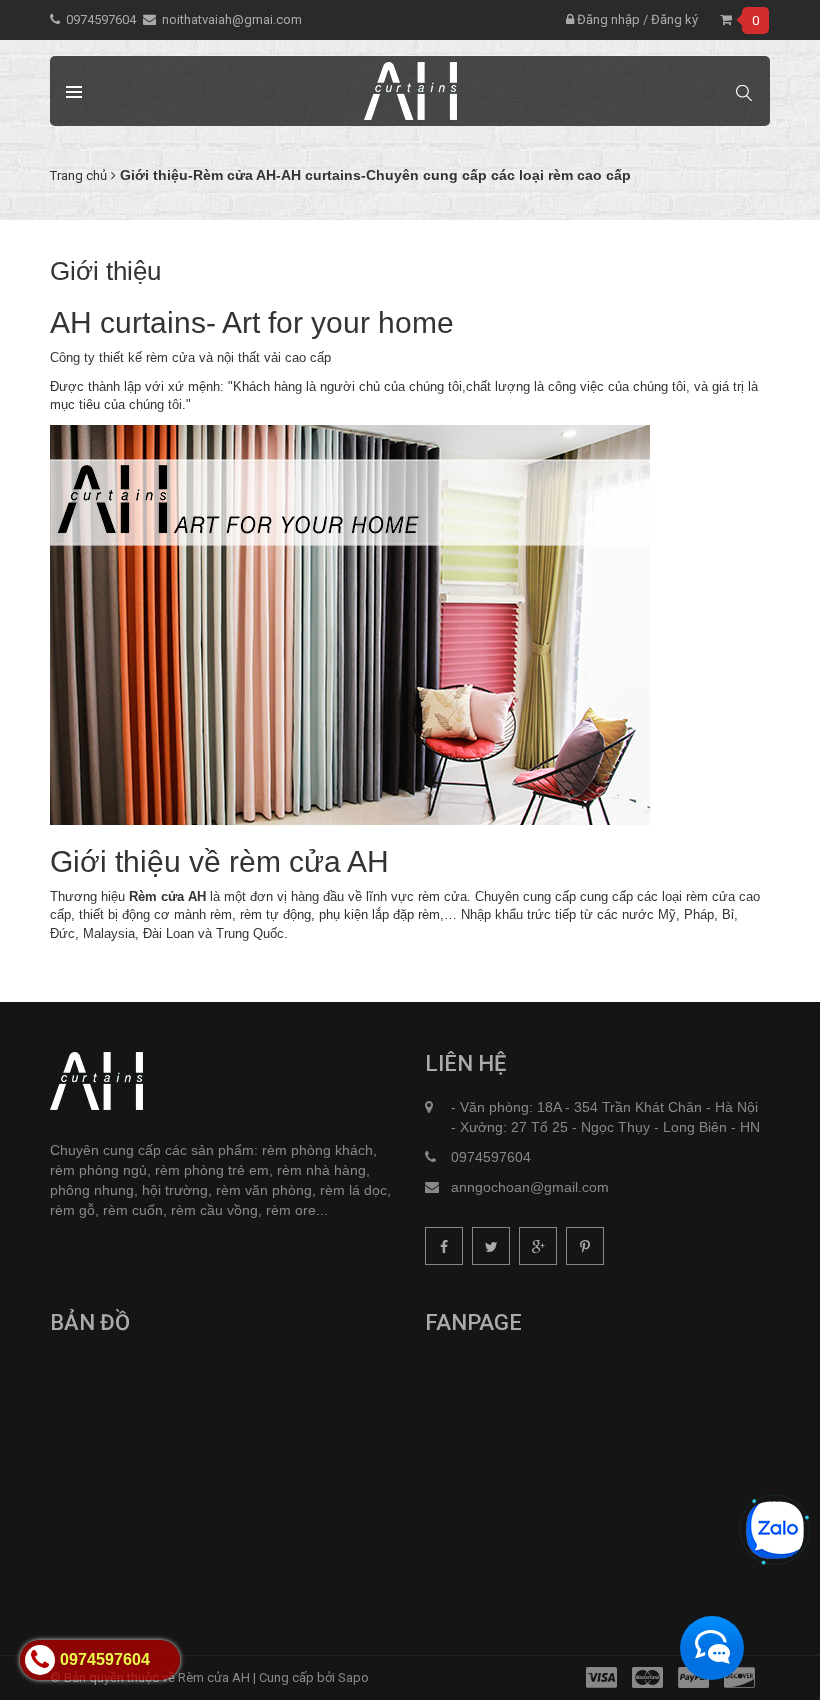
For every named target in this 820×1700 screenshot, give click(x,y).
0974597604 (101, 19)
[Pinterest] (585, 1246)
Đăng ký (674, 19)
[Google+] (538, 1246)
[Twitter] (491, 1246)
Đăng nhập (607, 19)
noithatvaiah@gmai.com (232, 19)
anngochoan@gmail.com (530, 1187)
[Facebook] (444, 1246)
